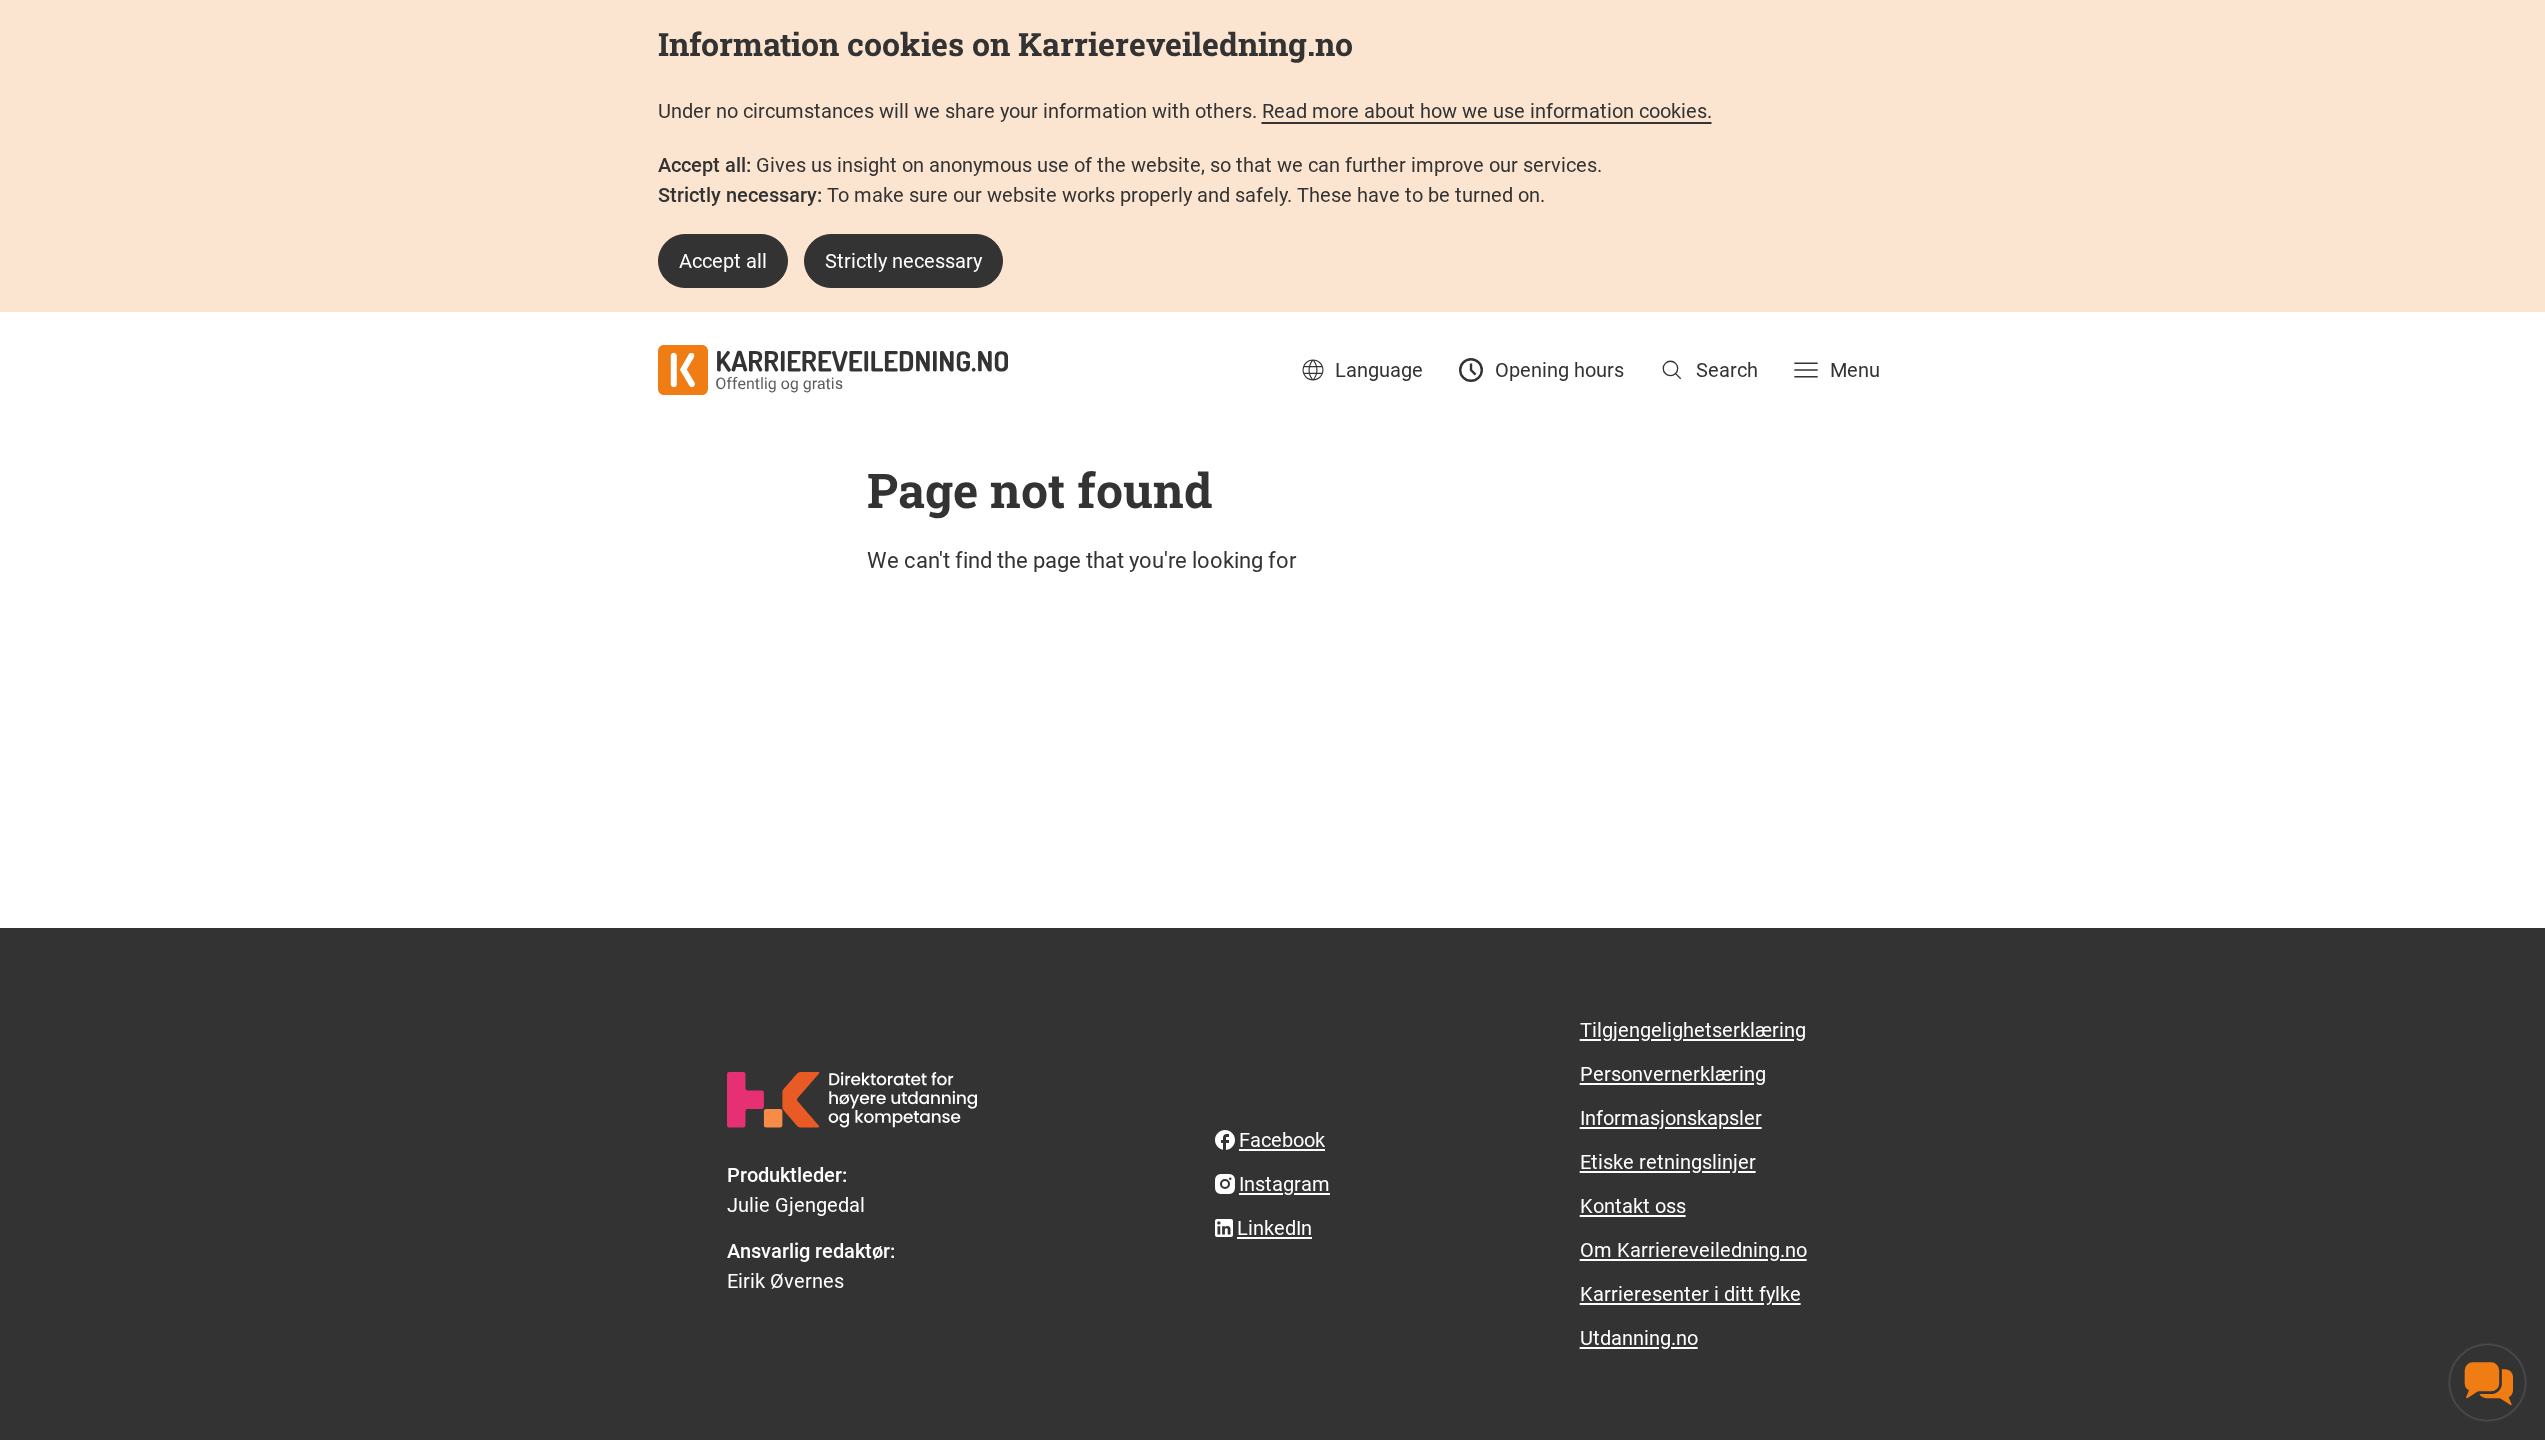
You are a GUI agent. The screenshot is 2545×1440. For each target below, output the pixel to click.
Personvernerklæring (1673, 1074)
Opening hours (1559, 370)
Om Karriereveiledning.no (1693, 1250)
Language (1379, 370)
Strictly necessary (903, 261)
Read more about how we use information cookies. (1487, 111)
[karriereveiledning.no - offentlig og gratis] (833, 370)
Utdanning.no (1639, 1338)
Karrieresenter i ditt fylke (1690, 1294)
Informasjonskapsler (1671, 1118)
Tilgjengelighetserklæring (1693, 1030)
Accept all (723, 261)
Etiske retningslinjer (1668, 1162)
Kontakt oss (1633, 1206)
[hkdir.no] (852, 1099)
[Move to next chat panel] (2487, 1382)
